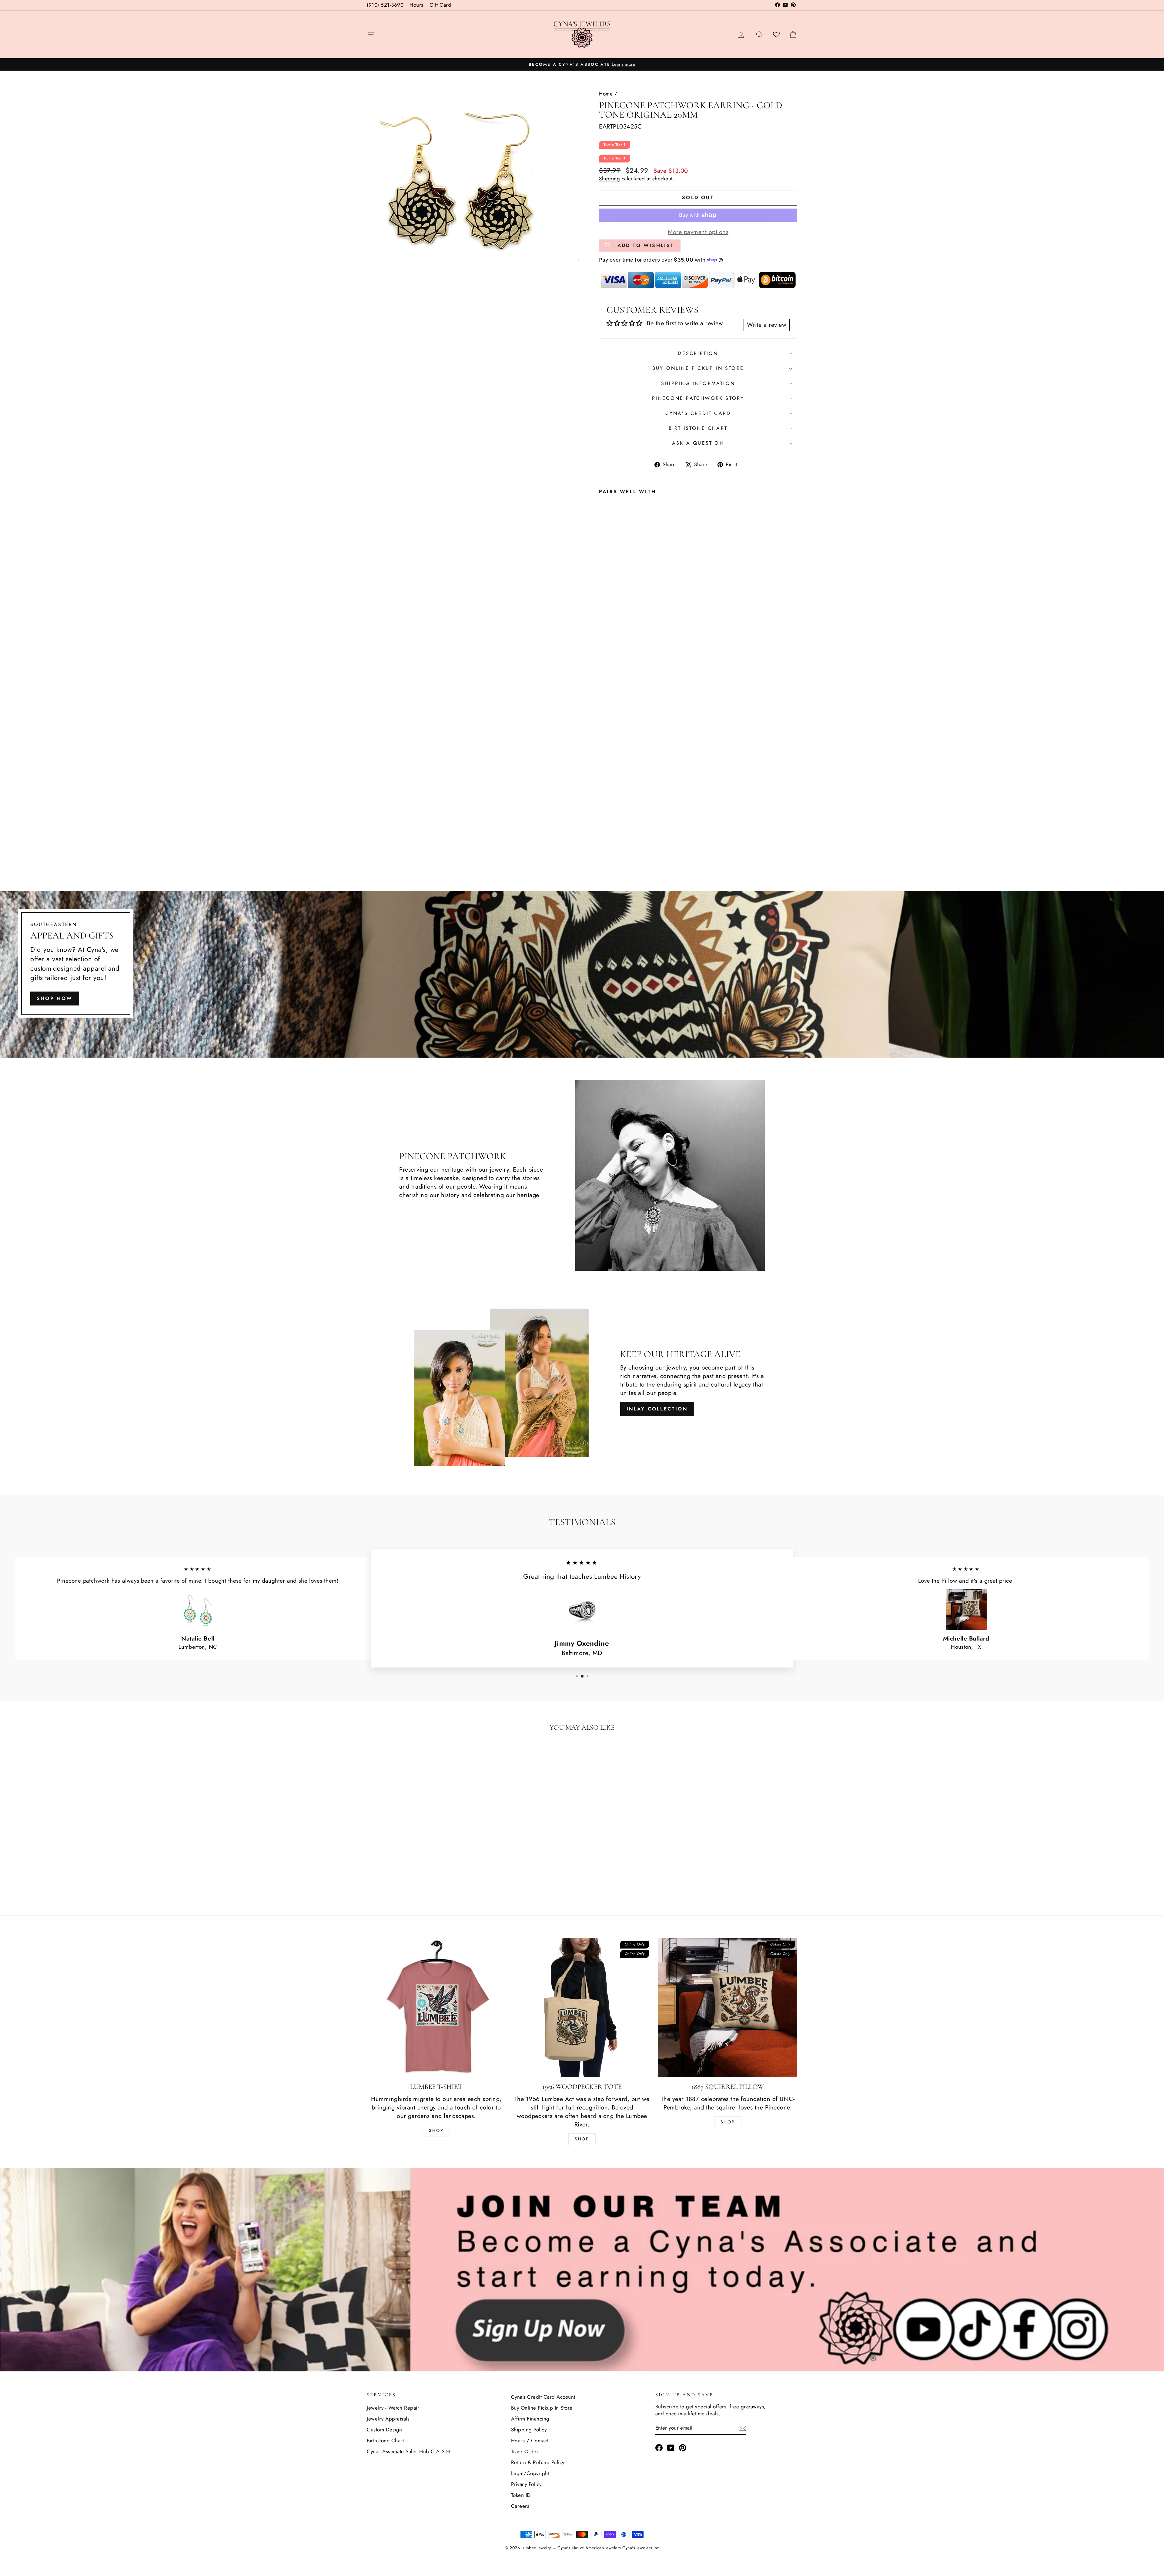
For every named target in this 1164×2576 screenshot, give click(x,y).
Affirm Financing (530, 2419)
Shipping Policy (529, 2430)
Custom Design (385, 2430)
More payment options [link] (698, 232)
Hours (416, 5)
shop (728, 2122)
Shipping (609, 179)
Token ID (521, 2495)
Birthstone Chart (698, 428)
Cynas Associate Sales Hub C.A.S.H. (409, 2451)
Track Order (525, 2451)
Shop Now (55, 998)
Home (606, 94)
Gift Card (440, 5)
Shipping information (698, 383)
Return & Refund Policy (538, 2462)
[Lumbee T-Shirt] (436, 2008)
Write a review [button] (767, 325)
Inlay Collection (657, 1409)
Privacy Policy (526, 2484)
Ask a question (698, 443)
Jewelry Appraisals (388, 2419)
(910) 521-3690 (385, 5)
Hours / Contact (530, 2441)
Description (698, 353)
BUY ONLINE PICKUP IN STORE (698, 368)
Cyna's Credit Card (698, 413)
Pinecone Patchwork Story (698, 398)
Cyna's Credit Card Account (543, 2397)
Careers (520, 2506)
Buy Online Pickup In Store (542, 2408)
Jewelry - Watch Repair (393, 2408)
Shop (436, 2130)
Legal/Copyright (530, 2473)
